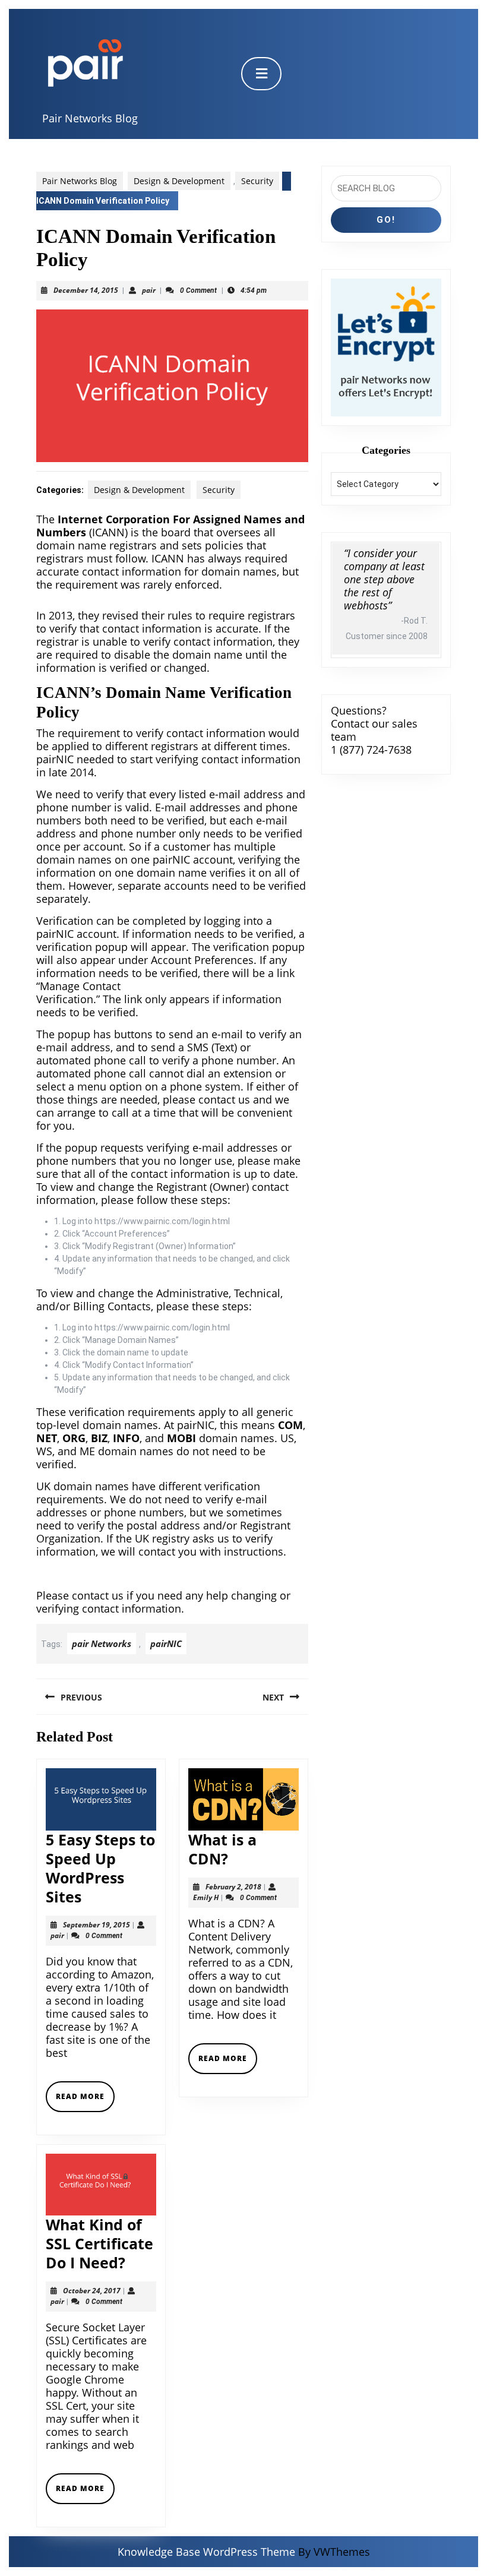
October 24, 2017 (92, 2291)
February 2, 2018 (233, 1887)
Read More (85, 2101)
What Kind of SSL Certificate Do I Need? (99, 2243)
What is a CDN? (222, 1849)
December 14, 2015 (86, 290)
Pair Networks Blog (90, 118)
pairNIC (166, 1643)
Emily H (206, 1897)
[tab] (261, 74)
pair (149, 290)
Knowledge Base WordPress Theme (206, 2552)
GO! (386, 220)
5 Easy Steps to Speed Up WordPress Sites (100, 1868)
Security (257, 181)
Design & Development (179, 181)
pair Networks (102, 1643)
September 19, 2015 (97, 1925)
